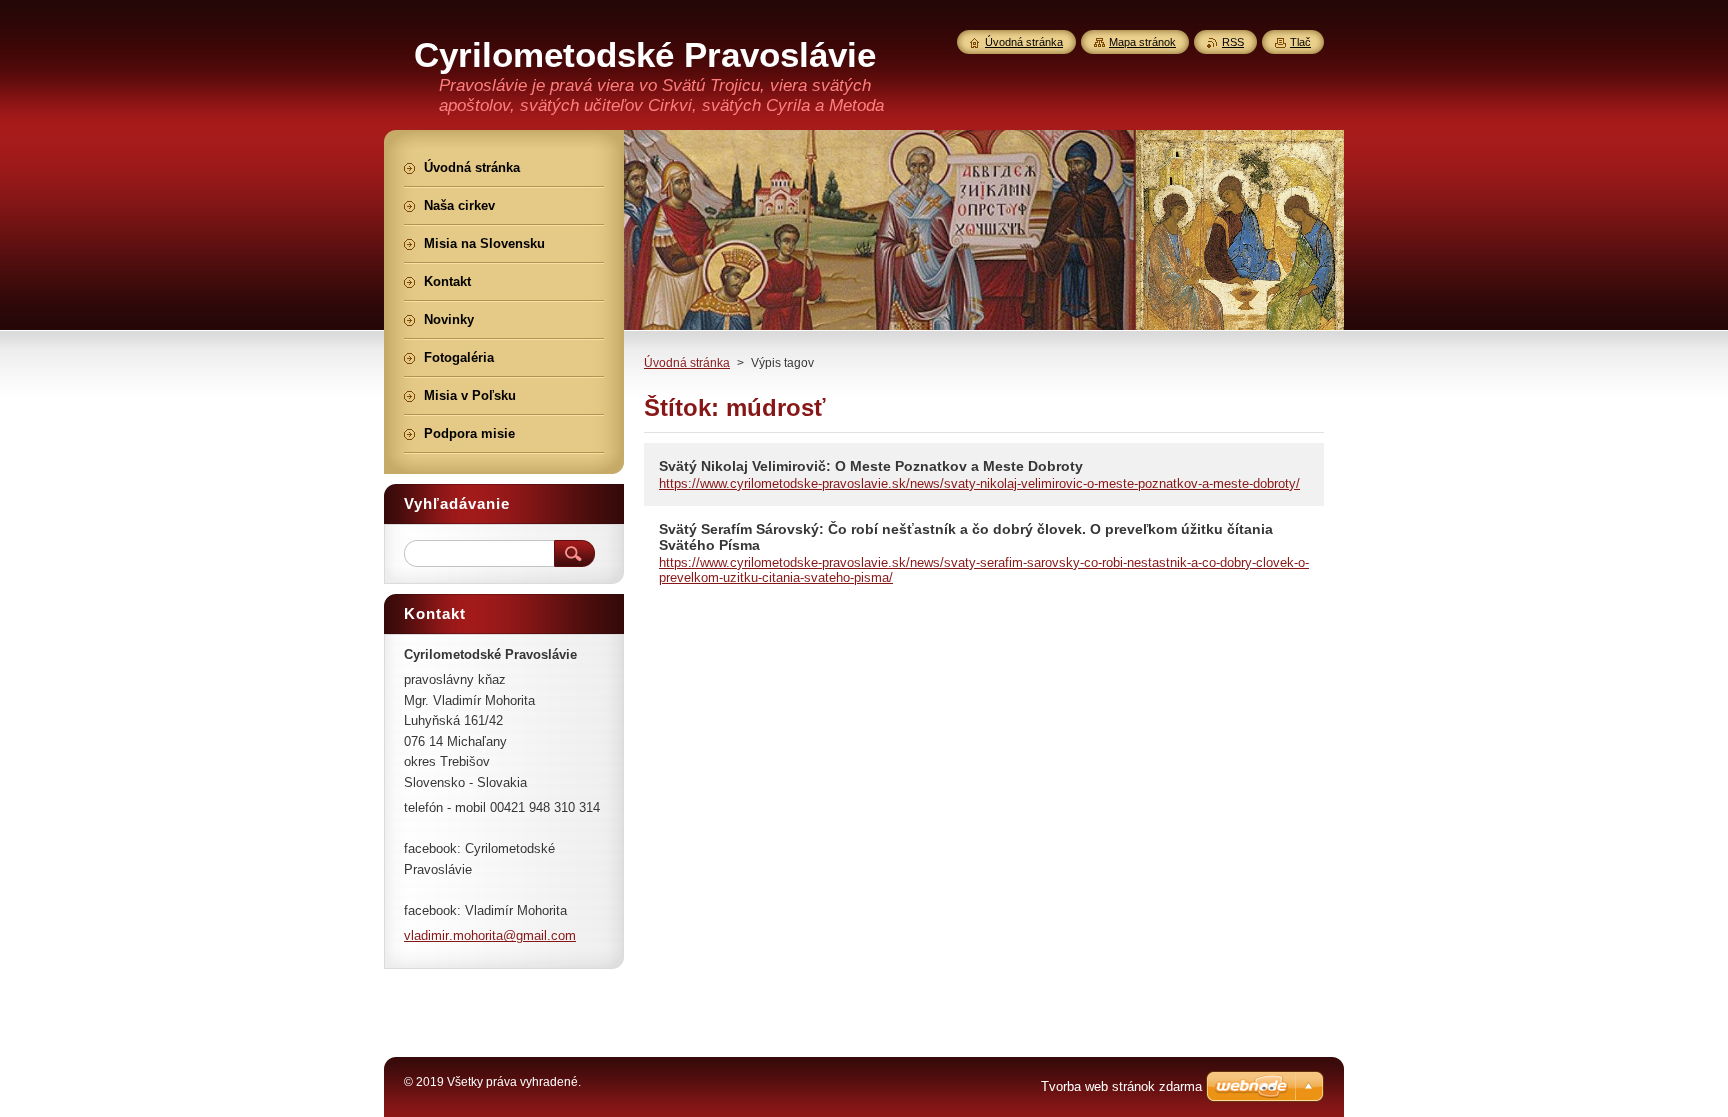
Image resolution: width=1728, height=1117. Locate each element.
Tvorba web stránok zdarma (1121, 1086)
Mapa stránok (1142, 42)
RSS (1233, 42)
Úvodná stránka (687, 363)
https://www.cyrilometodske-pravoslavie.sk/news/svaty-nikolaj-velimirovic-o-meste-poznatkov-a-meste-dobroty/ (979, 483)
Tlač (1300, 42)
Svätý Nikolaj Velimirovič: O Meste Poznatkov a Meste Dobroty (871, 466)
